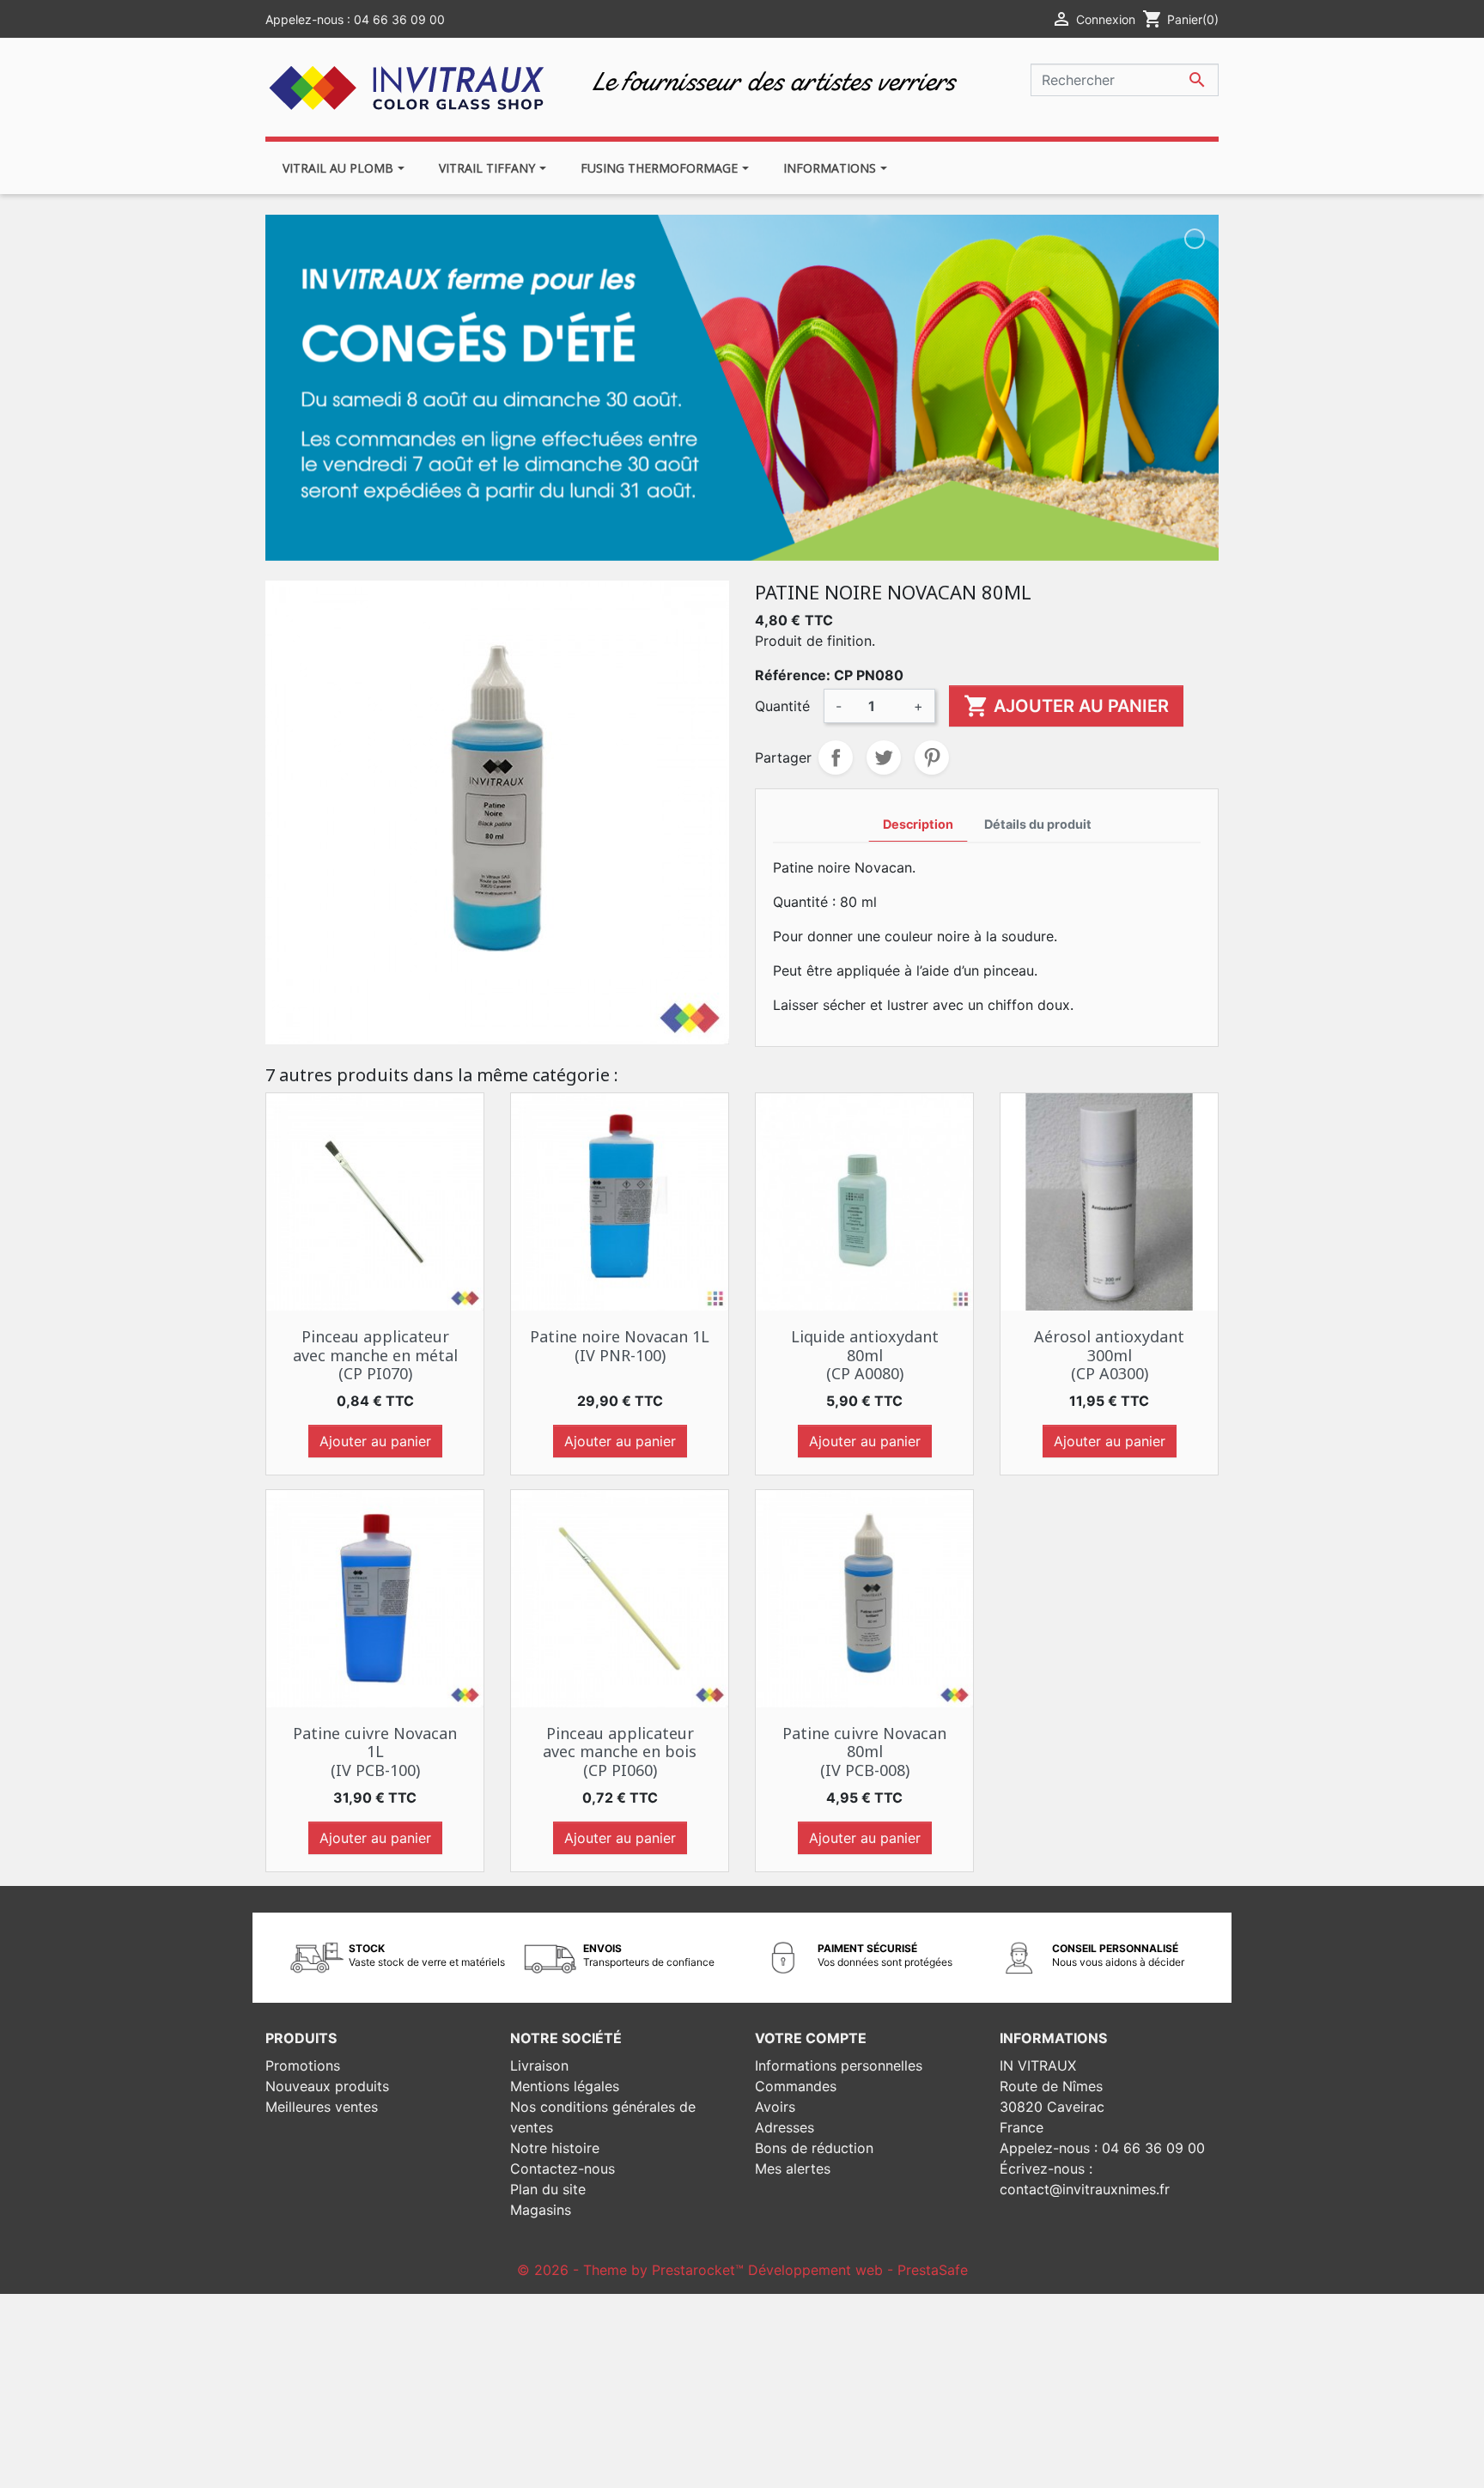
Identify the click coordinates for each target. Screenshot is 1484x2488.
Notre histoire (555, 2148)
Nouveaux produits (327, 2086)
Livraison (539, 2065)
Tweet (884, 757)
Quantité (782, 706)
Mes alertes (793, 2169)
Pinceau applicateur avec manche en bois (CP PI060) (620, 1752)
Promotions (303, 2065)
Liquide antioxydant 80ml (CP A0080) (865, 1355)
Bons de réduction (814, 2148)
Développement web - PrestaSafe (858, 2270)
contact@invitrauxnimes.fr (1085, 2189)
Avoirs (775, 2107)
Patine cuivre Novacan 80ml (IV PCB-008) (864, 1752)
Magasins (541, 2210)
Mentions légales (565, 2086)
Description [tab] (918, 824)
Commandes (796, 2086)
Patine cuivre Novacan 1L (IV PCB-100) (375, 1752)
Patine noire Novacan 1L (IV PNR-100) (620, 1346)
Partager (836, 757)
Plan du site (548, 2189)
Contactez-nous (563, 2169)
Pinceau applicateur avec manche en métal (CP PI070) (375, 1355)
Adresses (785, 2127)
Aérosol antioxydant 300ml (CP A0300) (1109, 1355)
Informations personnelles (839, 2065)
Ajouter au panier (1066, 706)
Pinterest (932, 757)
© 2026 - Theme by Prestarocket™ (633, 2270)
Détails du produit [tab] (1038, 824)
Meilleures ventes (322, 2107)
